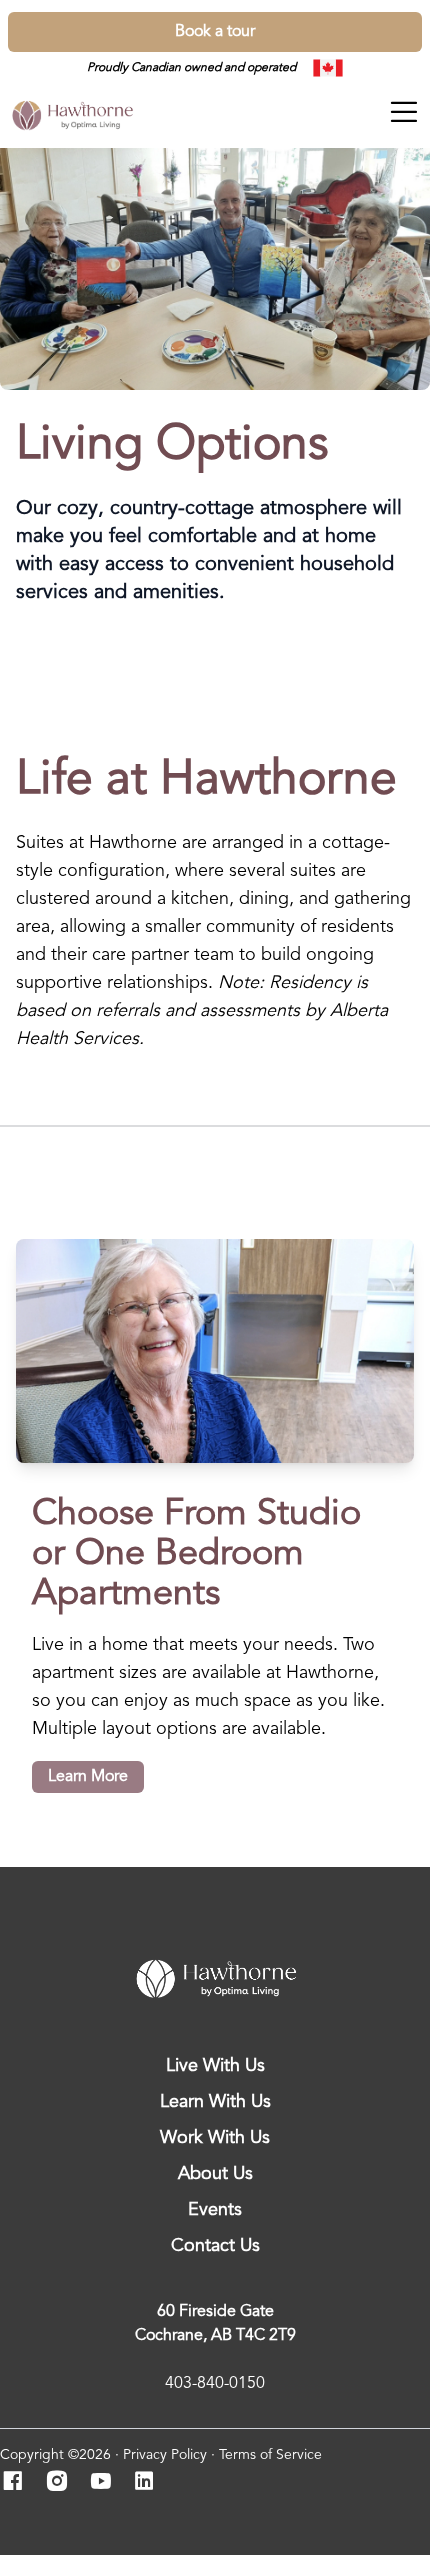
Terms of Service (270, 2455)
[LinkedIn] (150, 2483)
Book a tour (215, 32)
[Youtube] (106, 2483)
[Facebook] (18, 2483)
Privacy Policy (165, 2455)
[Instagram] (62, 2483)
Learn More (88, 1777)
